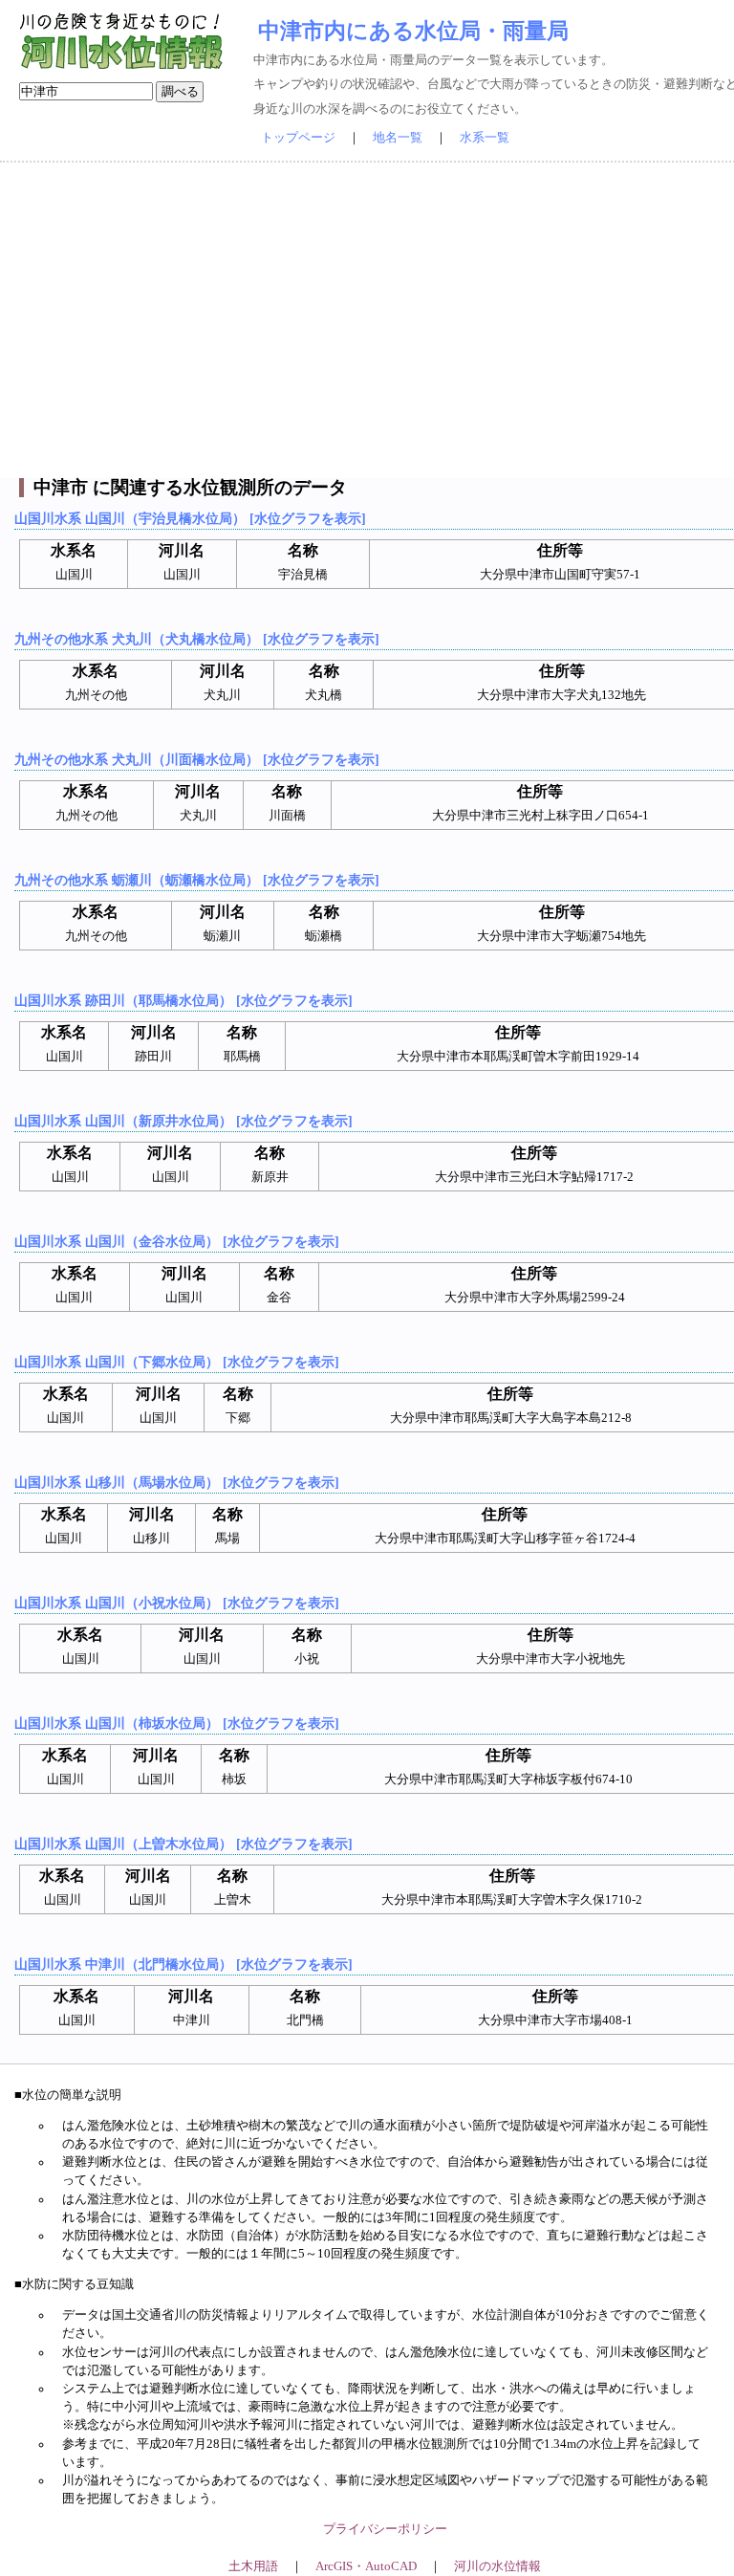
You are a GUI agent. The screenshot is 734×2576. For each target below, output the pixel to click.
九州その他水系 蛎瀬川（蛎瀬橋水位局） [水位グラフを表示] (197, 880)
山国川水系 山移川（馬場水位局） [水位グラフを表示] (177, 1482)
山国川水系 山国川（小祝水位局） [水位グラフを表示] (177, 1603)
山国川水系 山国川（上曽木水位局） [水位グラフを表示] (183, 1844)
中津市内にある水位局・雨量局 (413, 31)
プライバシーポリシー (385, 2529)
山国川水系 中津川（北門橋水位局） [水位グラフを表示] (183, 1964)
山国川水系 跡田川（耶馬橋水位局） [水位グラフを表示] (183, 1000)
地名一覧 (398, 138)
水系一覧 (485, 138)
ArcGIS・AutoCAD (366, 2566)
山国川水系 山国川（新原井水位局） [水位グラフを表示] (183, 1121)
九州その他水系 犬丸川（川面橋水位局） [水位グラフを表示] (197, 759)
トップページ (298, 138)
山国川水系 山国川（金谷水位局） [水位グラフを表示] (177, 1241)
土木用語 (253, 2566)
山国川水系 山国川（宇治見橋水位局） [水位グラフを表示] (190, 518)
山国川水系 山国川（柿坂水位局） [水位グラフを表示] (177, 1723)
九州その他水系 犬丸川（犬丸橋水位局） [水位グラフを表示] (197, 639)
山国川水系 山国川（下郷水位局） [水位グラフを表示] (177, 1362)
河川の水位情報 (497, 2566)
